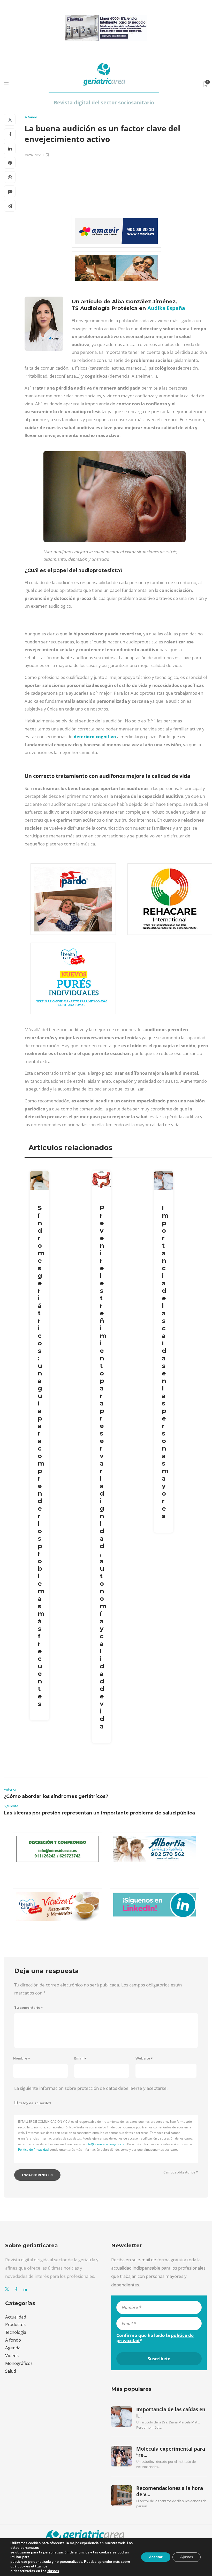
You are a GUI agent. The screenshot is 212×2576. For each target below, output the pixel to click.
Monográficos (19, 2363)
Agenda (13, 2348)
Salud (11, 2371)
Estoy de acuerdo (35, 2103)
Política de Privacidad (33, 2150)
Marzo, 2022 (33, 155)
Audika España (166, 308)
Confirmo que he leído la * (155, 2338)
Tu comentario (29, 2008)
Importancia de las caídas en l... (171, 2413)
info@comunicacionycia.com (106, 2144)
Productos (15, 2324)
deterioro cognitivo (95, 737)
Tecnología (16, 2332)
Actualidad (16, 2317)
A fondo (31, 117)
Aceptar (156, 2557)
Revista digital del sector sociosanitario (104, 102)
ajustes (53, 2571)
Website (144, 2058)
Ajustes (187, 2557)
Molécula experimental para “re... (171, 2452)
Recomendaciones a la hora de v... (170, 2491)
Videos (12, 2355)
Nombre (22, 2058)
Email (80, 2058)
